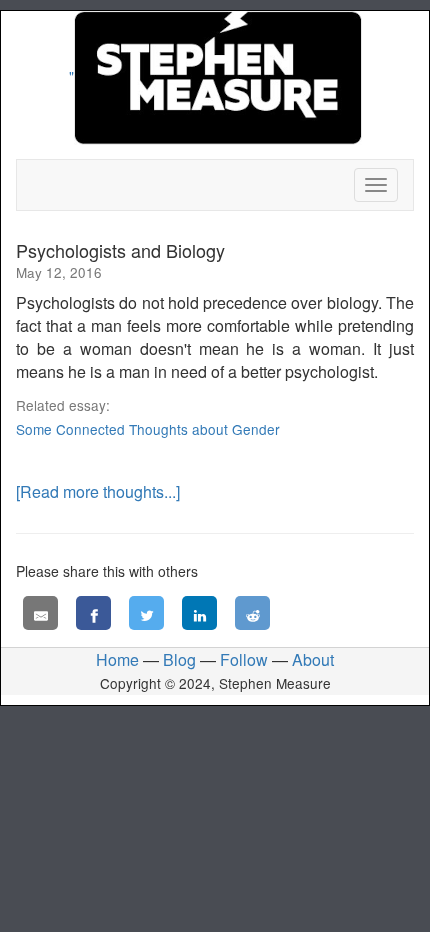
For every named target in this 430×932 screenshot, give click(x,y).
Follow (244, 659)
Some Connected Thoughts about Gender (148, 429)
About (313, 659)
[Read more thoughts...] (98, 491)
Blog (179, 659)
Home (117, 659)
